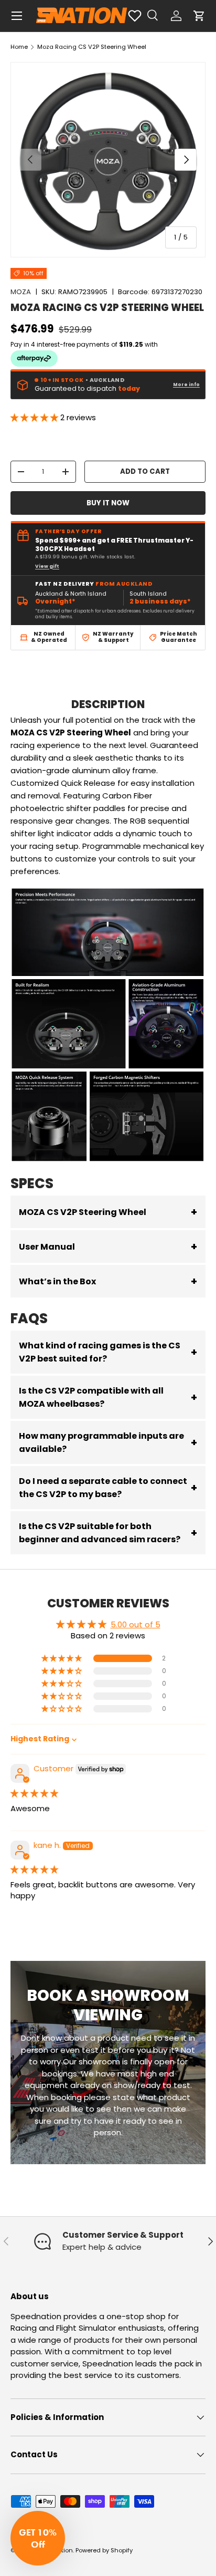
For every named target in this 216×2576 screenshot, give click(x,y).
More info (186, 385)
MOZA (21, 292)
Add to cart (145, 471)
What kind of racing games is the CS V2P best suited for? (108, 1352)
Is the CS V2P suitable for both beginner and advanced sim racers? (108, 1533)
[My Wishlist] (135, 16)
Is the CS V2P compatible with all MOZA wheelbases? (108, 1397)
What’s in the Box (108, 1281)
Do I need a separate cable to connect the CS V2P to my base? (108, 1488)
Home (19, 47)
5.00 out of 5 (136, 1624)
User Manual (108, 1247)
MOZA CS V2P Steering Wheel (108, 1212)
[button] (199, 16)
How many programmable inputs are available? (108, 1442)
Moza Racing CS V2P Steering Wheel (92, 47)
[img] (34, 1793)
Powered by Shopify (104, 2550)
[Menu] (17, 16)
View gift (47, 566)
